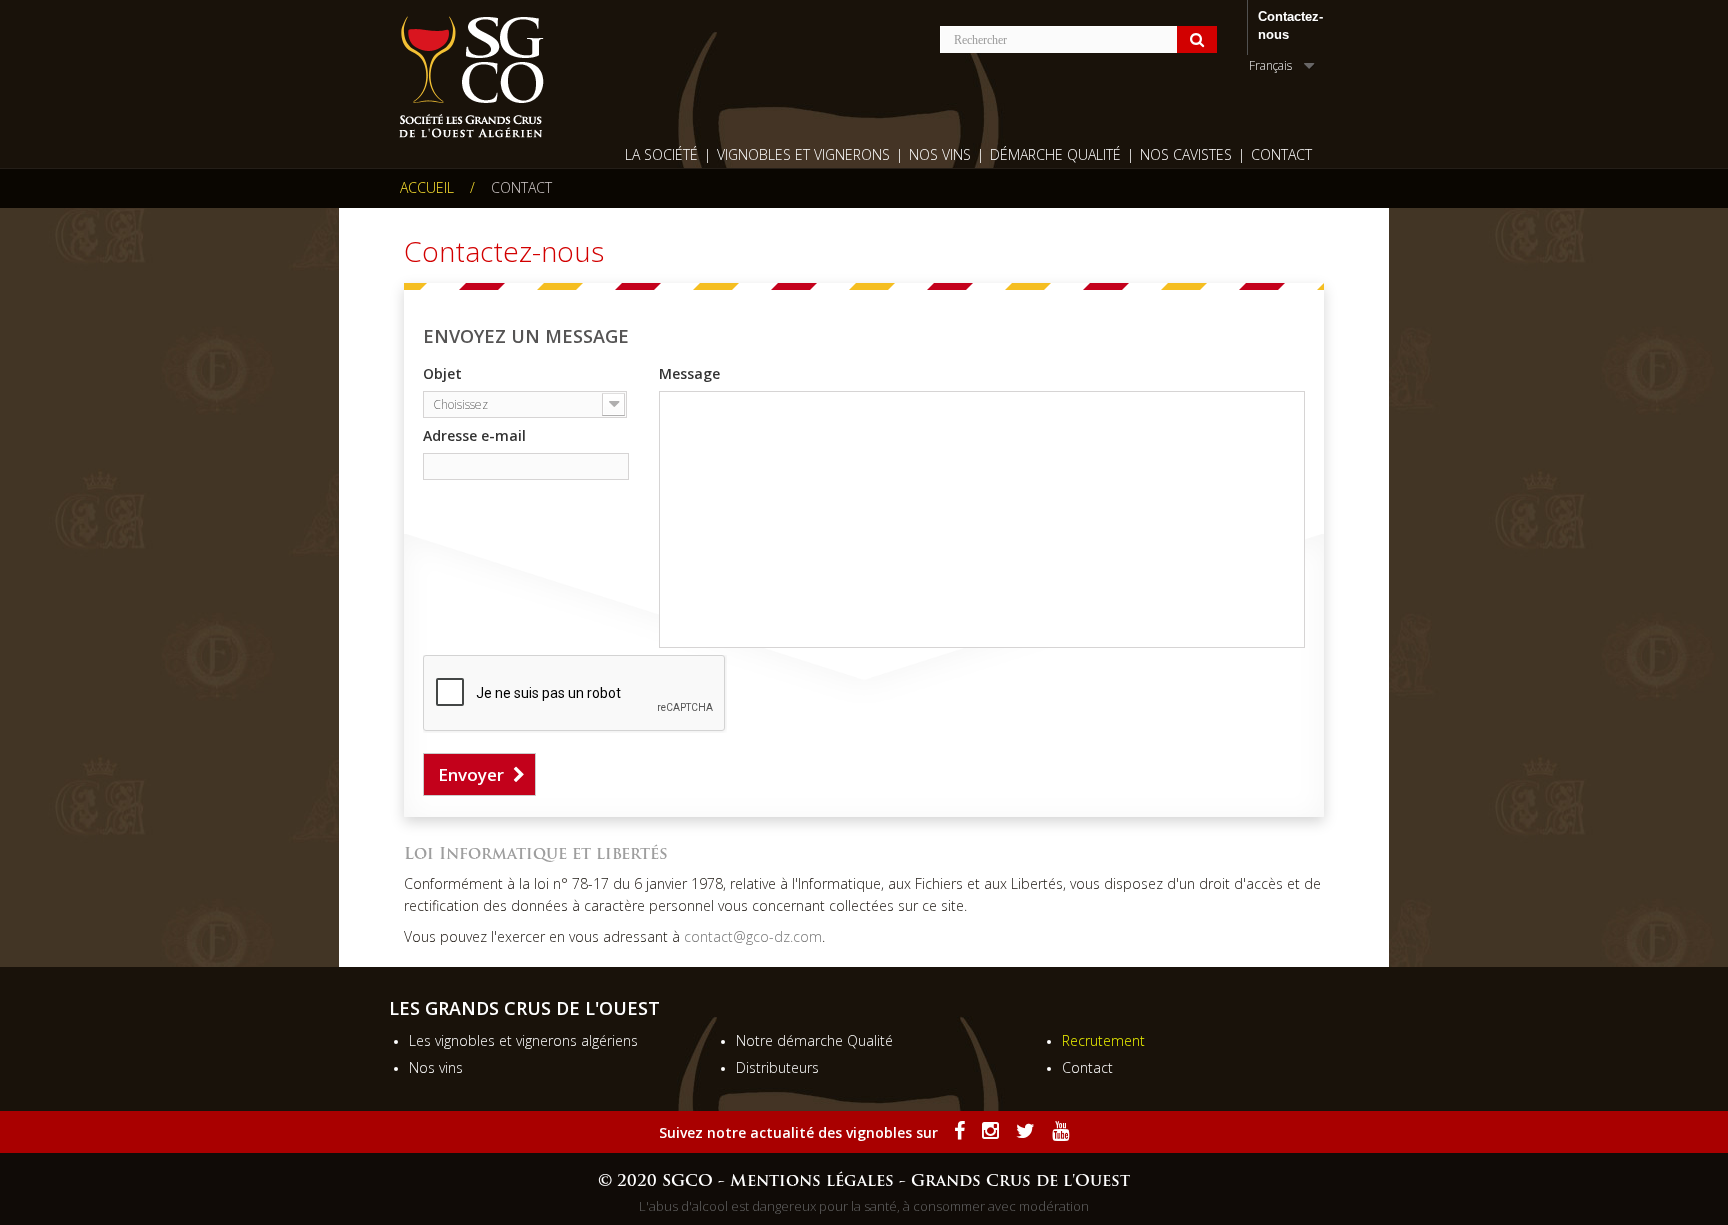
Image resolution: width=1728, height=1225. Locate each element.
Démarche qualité (1055, 154)
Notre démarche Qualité (814, 1040)
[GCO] (496, 81)
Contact (1281, 154)
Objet (442, 373)
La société (661, 154)
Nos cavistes (1186, 154)
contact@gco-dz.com (753, 936)
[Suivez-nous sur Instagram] (993, 1130)
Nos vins (436, 1067)
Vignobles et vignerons (803, 154)
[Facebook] (962, 1130)
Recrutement (1103, 1040)
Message (689, 373)
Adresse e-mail (474, 435)
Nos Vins (940, 154)
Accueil (427, 188)
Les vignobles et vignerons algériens (523, 1040)
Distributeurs (777, 1067)
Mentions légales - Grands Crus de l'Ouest (930, 1182)
